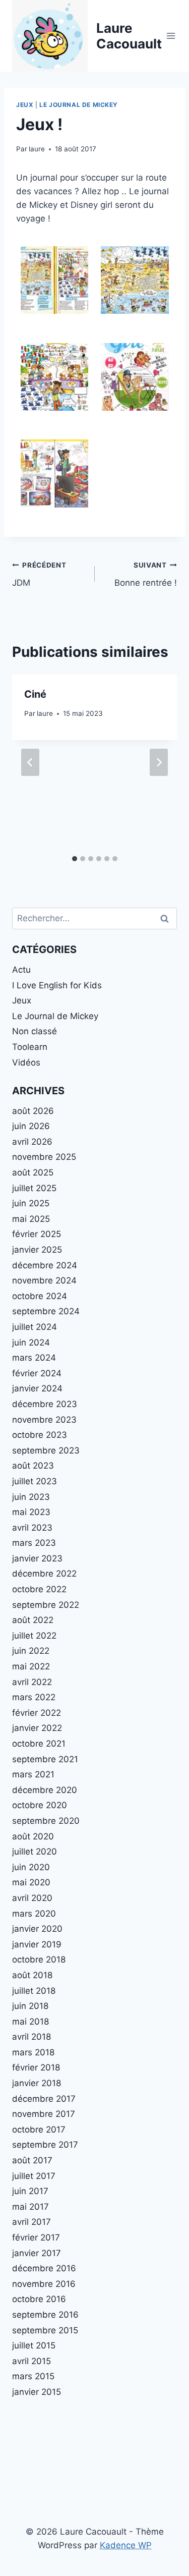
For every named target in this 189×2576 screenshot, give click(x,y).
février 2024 (37, 1373)
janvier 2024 (37, 1388)
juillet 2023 (35, 1481)
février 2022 (37, 1713)
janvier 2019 (37, 1944)
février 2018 (36, 2067)
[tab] (75, 859)
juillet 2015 (34, 2345)
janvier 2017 (37, 2253)
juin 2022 (31, 1651)
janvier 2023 (37, 1558)
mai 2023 (31, 1512)
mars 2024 (34, 1358)
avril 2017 (31, 2222)
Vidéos (26, 1062)
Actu (21, 970)
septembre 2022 (46, 1605)
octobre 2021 (39, 1744)
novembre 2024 (44, 1280)
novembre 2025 (44, 1157)
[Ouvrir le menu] (171, 36)
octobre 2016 (39, 2299)
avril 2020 (32, 1898)
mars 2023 (34, 1543)
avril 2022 (32, 1682)
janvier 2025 (37, 1250)
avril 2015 (31, 2361)
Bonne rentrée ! (146, 574)
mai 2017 (30, 2207)
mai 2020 (31, 1882)
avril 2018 (31, 2037)
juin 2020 (31, 1867)
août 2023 (33, 1466)
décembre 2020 (45, 1790)
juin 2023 (31, 1497)
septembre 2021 (45, 1759)
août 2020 (33, 1836)
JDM (39, 574)
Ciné (35, 694)
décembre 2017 (44, 2099)
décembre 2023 (45, 1404)
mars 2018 (33, 2052)
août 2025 (33, 1172)
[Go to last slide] (30, 762)
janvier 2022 (37, 1728)
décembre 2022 (44, 1574)
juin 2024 (31, 1342)
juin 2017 (30, 2191)
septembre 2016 (45, 2315)
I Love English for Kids (57, 985)
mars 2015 (33, 2376)
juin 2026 (31, 1126)
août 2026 (33, 1111)
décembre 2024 (45, 1265)
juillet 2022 (34, 1636)
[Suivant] (159, 762)
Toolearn (30, 1047)
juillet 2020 (35, 1852)
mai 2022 (31, 1666)
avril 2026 (32, 1142)
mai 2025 (31, 1219)
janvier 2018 (37, 2083)
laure (37, 149)
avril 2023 (32, 1528)
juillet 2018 (34, 1991)
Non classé (35, 1031)
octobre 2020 (40, 1805)
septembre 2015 (45, 2330)
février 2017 (36, 2237)
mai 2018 (30, 2022)
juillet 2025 (34, 1188)
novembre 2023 (44, 1420)
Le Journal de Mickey (79, 105)
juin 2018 (30, 2006)
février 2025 (37, 1234)
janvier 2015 (37, 2392)
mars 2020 (34, 1914)
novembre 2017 (44, 2114)
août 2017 (32, 2160)
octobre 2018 (39, 1959)
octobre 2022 (39, 1589)
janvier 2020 (37, 1929)
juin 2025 (31, 1203)
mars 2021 (33, 1774)
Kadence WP (126, 2545)
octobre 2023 (40, 1435)
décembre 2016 (44, 2268)
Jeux (25, 105)
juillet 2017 (34, 2176)
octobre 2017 (39, 2130)
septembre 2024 (46, 1311)
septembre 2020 (46, 1821)
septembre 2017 (45, 2145)
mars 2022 (34, 1697)
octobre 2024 (40, 1296)
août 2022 (33, 1620)
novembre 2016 (44, 2284)
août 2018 (32, 1975)
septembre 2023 (46, 1450)
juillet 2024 (35, 1327)
